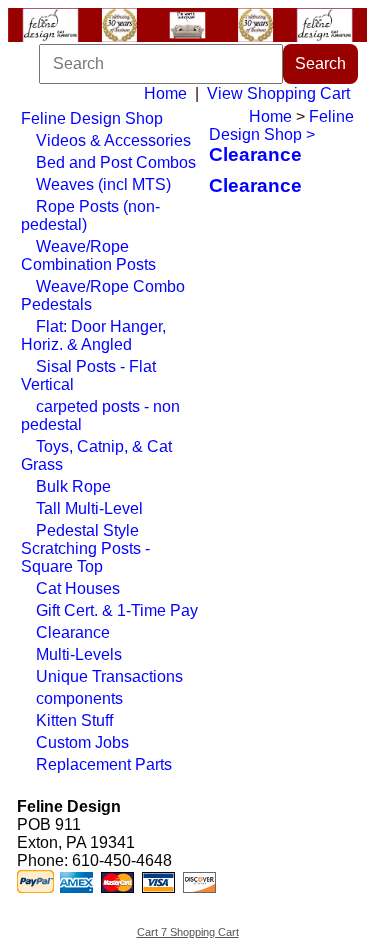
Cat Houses (78, 588)
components (79, 698)
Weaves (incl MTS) (103, 184)
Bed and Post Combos (116, 162)
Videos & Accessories (113, 140)
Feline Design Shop (92, 118)
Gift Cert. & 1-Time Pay (117, 610)
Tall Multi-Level (89, 508)
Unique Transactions (109, 676)
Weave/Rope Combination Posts (88, 255)
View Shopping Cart (278, 93)
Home (165, 93)
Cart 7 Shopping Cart (188, 932)
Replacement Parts (104, 764)
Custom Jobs (82, 742)
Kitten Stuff (74, 720)
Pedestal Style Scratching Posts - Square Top (85, 548)
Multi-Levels (79, 654)
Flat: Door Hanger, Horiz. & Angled (93, 335)
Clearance (73, 632)
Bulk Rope (73, 486)
